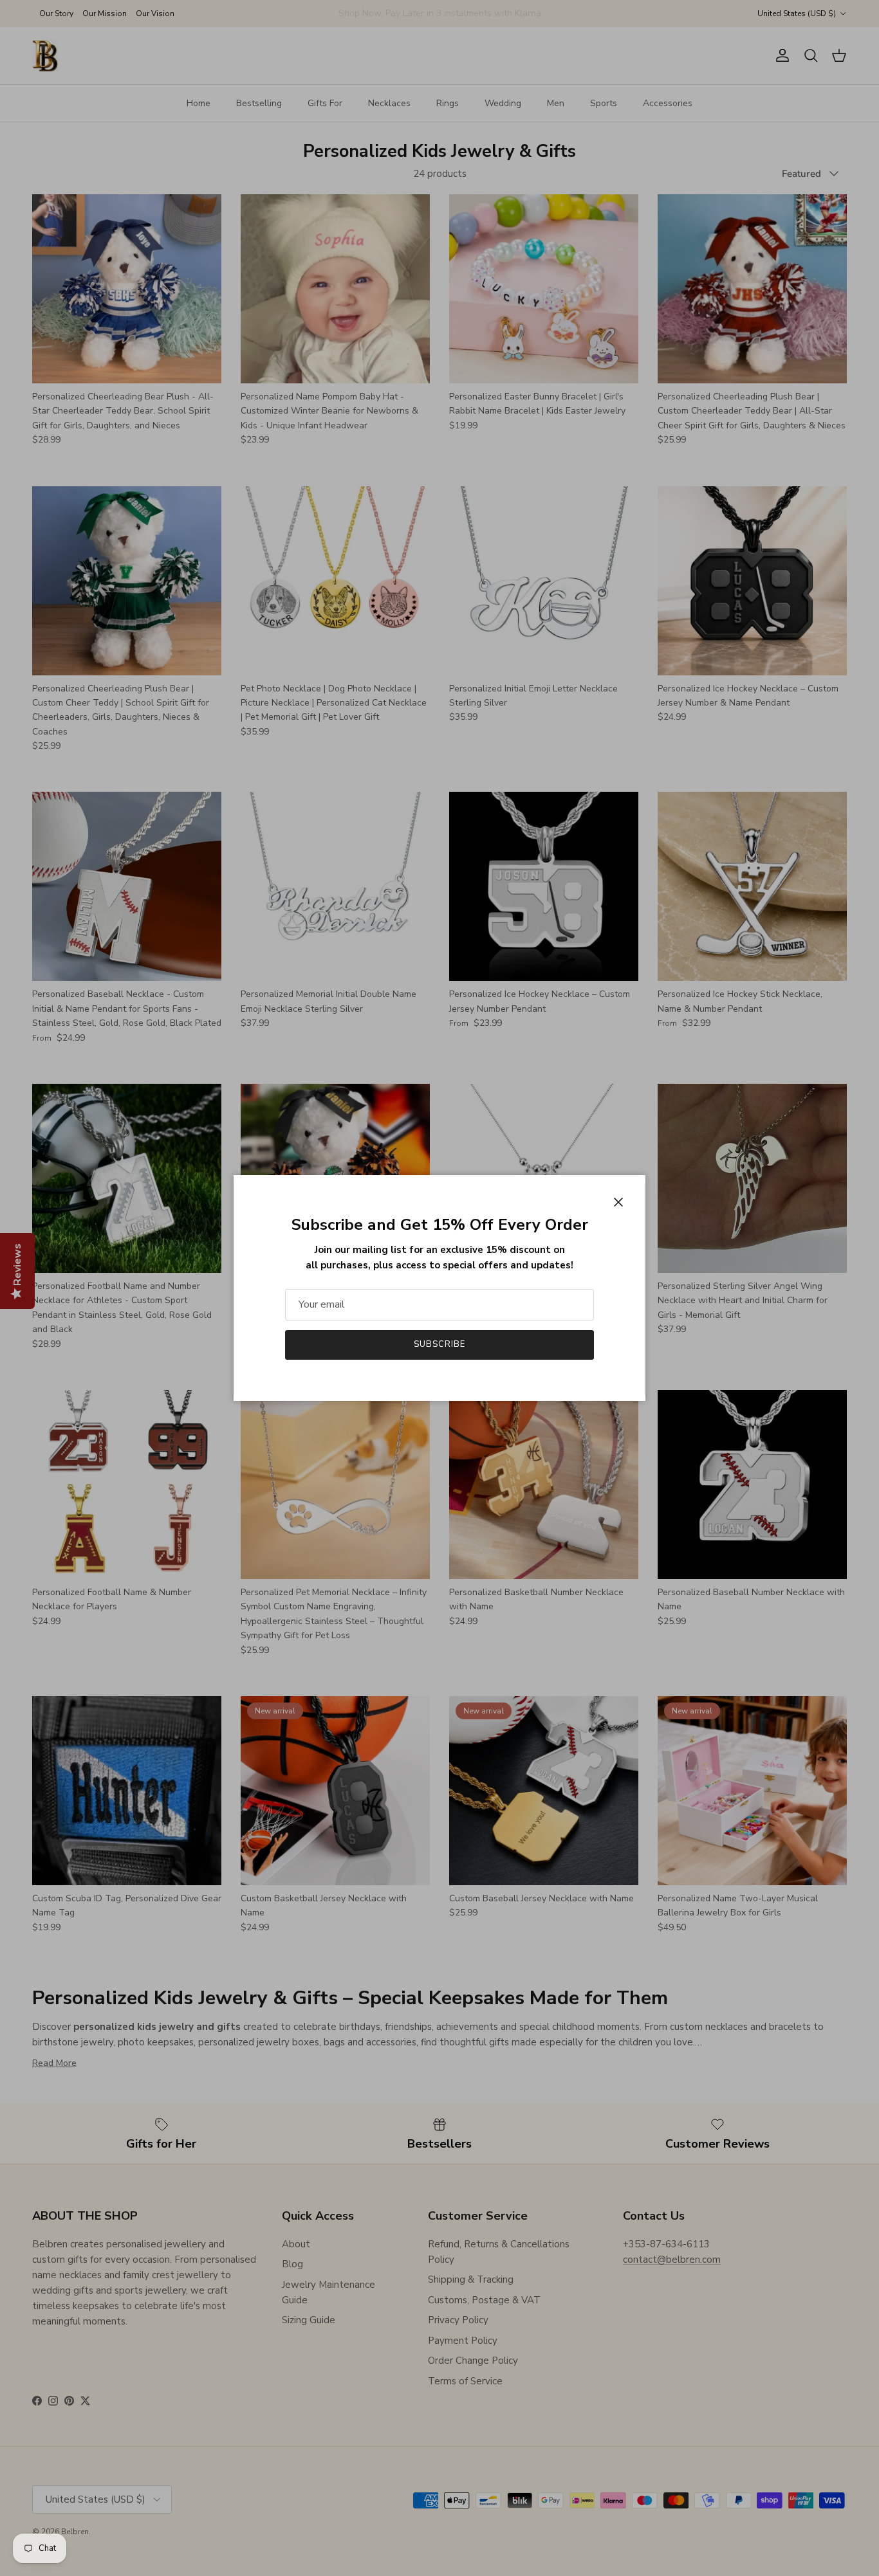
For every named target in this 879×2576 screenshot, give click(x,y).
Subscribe (439, 1344)
